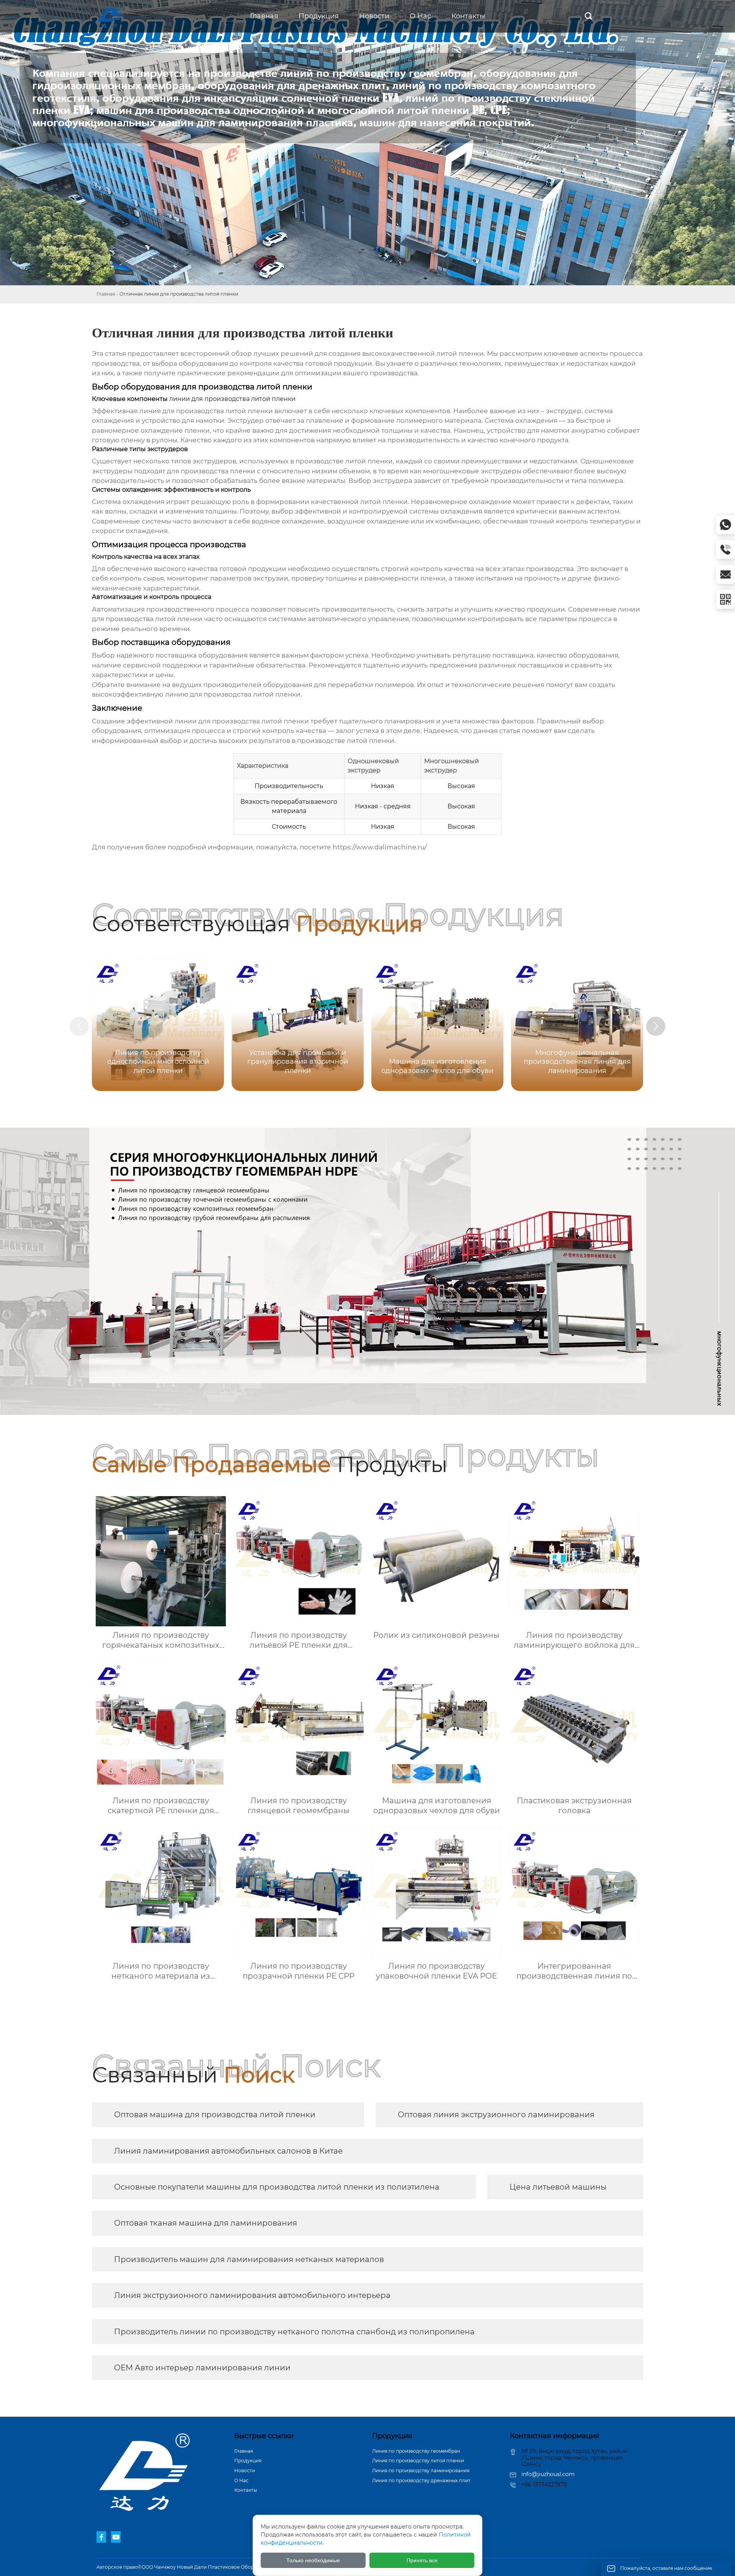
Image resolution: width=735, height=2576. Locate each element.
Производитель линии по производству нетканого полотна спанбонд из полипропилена (294, 2332)
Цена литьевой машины (558, 2187)
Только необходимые (313, 2560)
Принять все (422, 2560)
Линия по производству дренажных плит (421, 2480)
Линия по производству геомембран (416, 2451)
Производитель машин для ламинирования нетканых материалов (249, 2259)
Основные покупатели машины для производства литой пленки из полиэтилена (277, 2187)
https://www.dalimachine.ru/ (380, 847)
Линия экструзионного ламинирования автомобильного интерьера (252, 2295)
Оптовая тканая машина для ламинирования (206, 2223)
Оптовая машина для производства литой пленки (215, 2115)
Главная (106, 294)
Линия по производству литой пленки (418, 2461)
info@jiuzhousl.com (548, 2474)
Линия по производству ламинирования (421, 2471)
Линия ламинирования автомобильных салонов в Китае (228, 2151)
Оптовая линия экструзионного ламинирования (496, 2115)
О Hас (241, 2480)
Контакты (246, 2490)
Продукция (248, 2461)
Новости (245, 2471)
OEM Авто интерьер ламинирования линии (202, 2368)
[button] (656, 1026)
